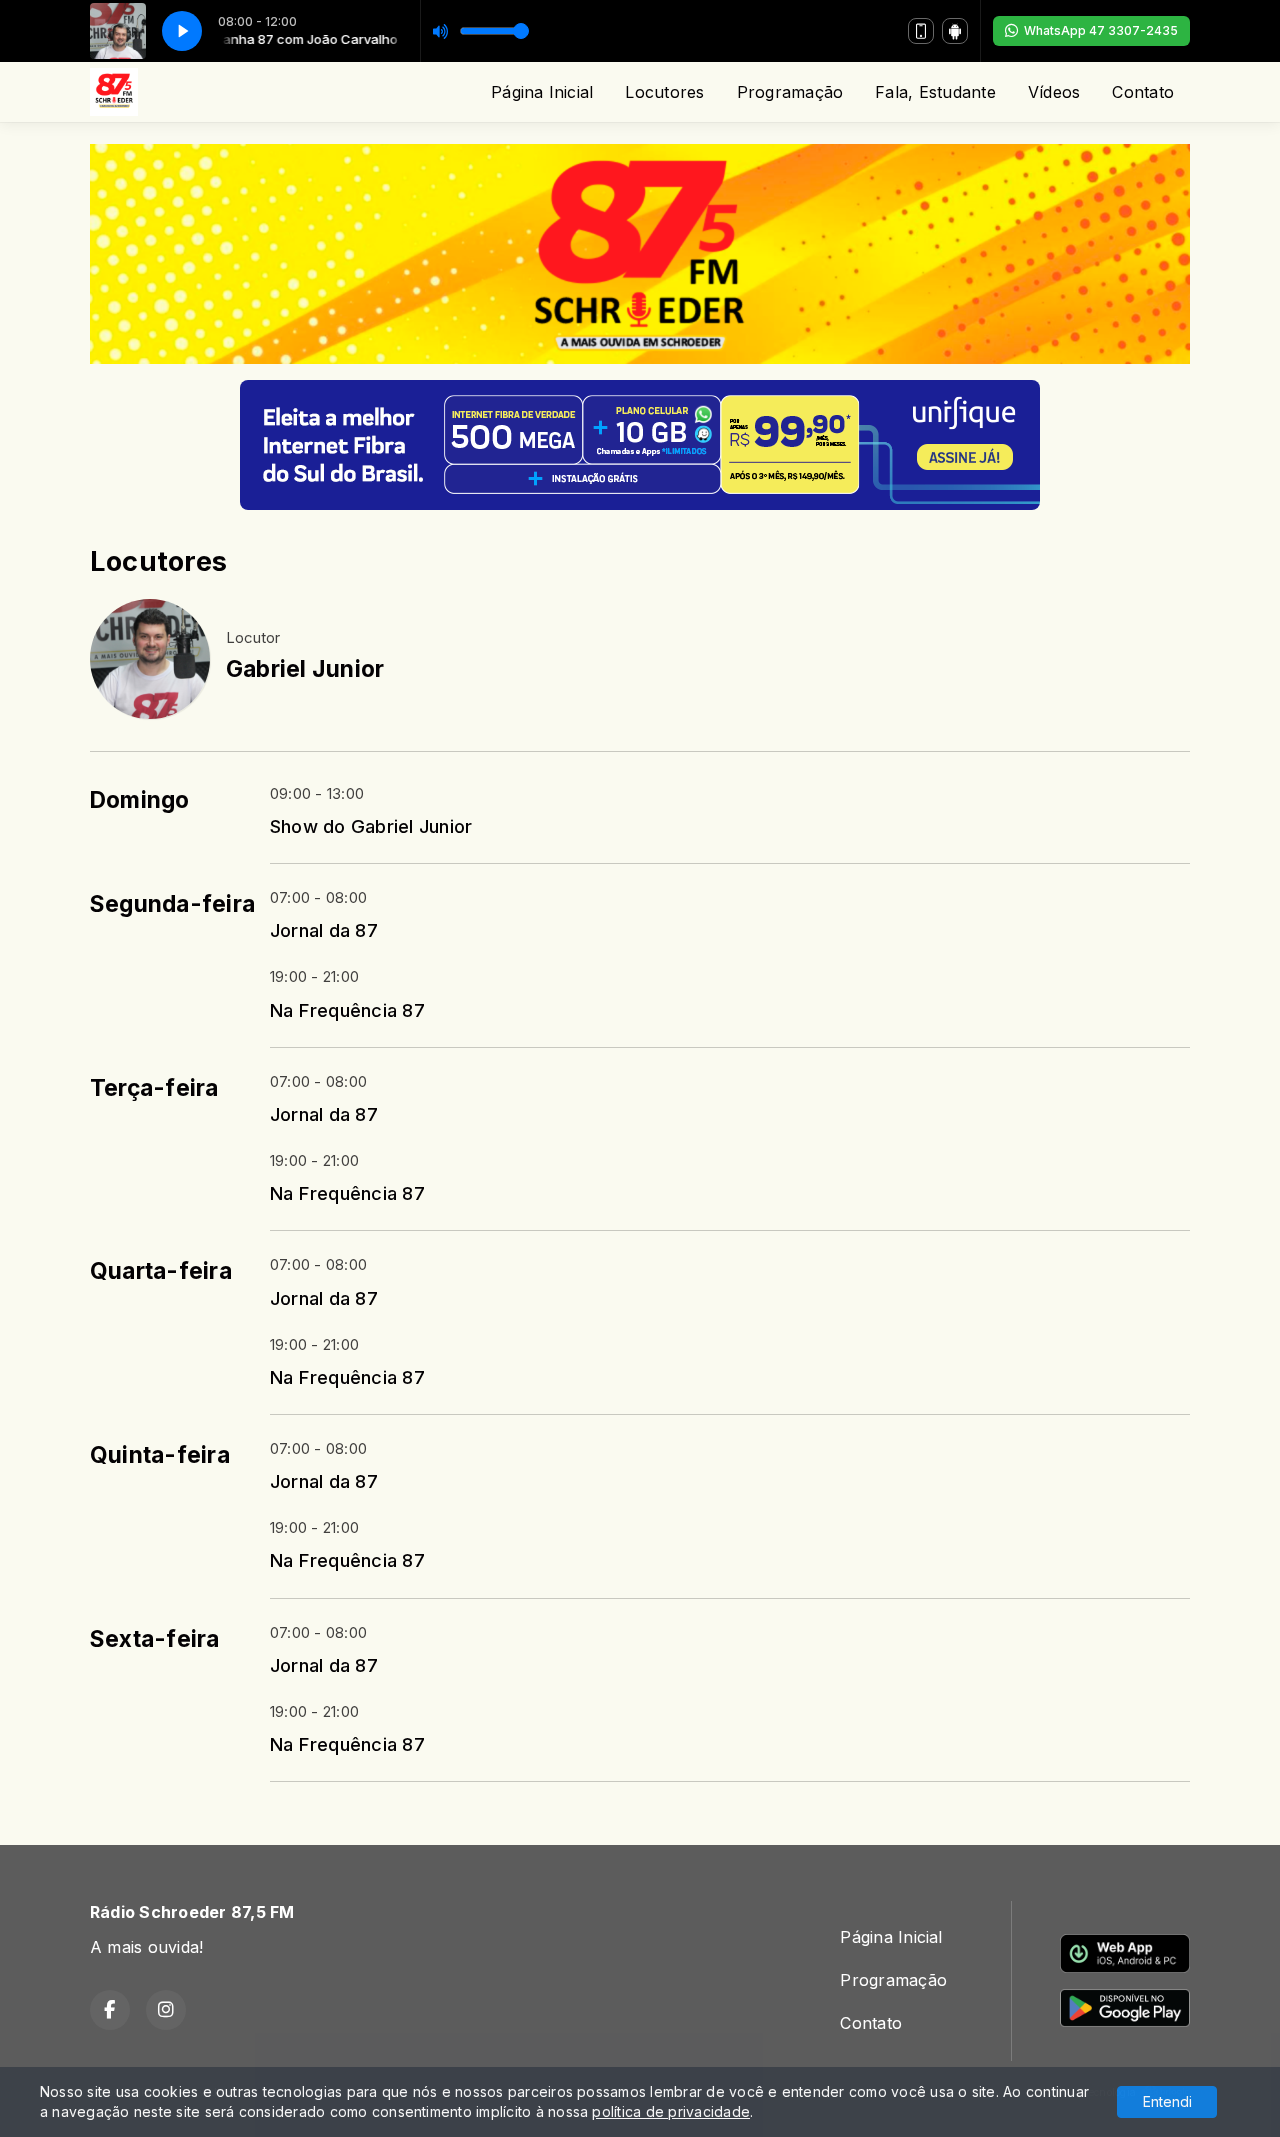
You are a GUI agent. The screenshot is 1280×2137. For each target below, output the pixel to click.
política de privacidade (671, 2111)
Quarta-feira (161, 1271)
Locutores (664, 92)
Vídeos (1054, 92)
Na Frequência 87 (347, 1010)
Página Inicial (542, 92)
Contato (1143, 92)
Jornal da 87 (324, 930)
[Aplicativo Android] (955, 31)
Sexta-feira (155, 1639)
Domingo (140, 800)
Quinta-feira (160, 1455)
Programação (790, 92)
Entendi (1167, 2101)
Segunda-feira (172, 904)
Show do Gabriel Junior (371, 826)
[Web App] (921, 31)
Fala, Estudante (935, 92)
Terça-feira (154, 1088)
